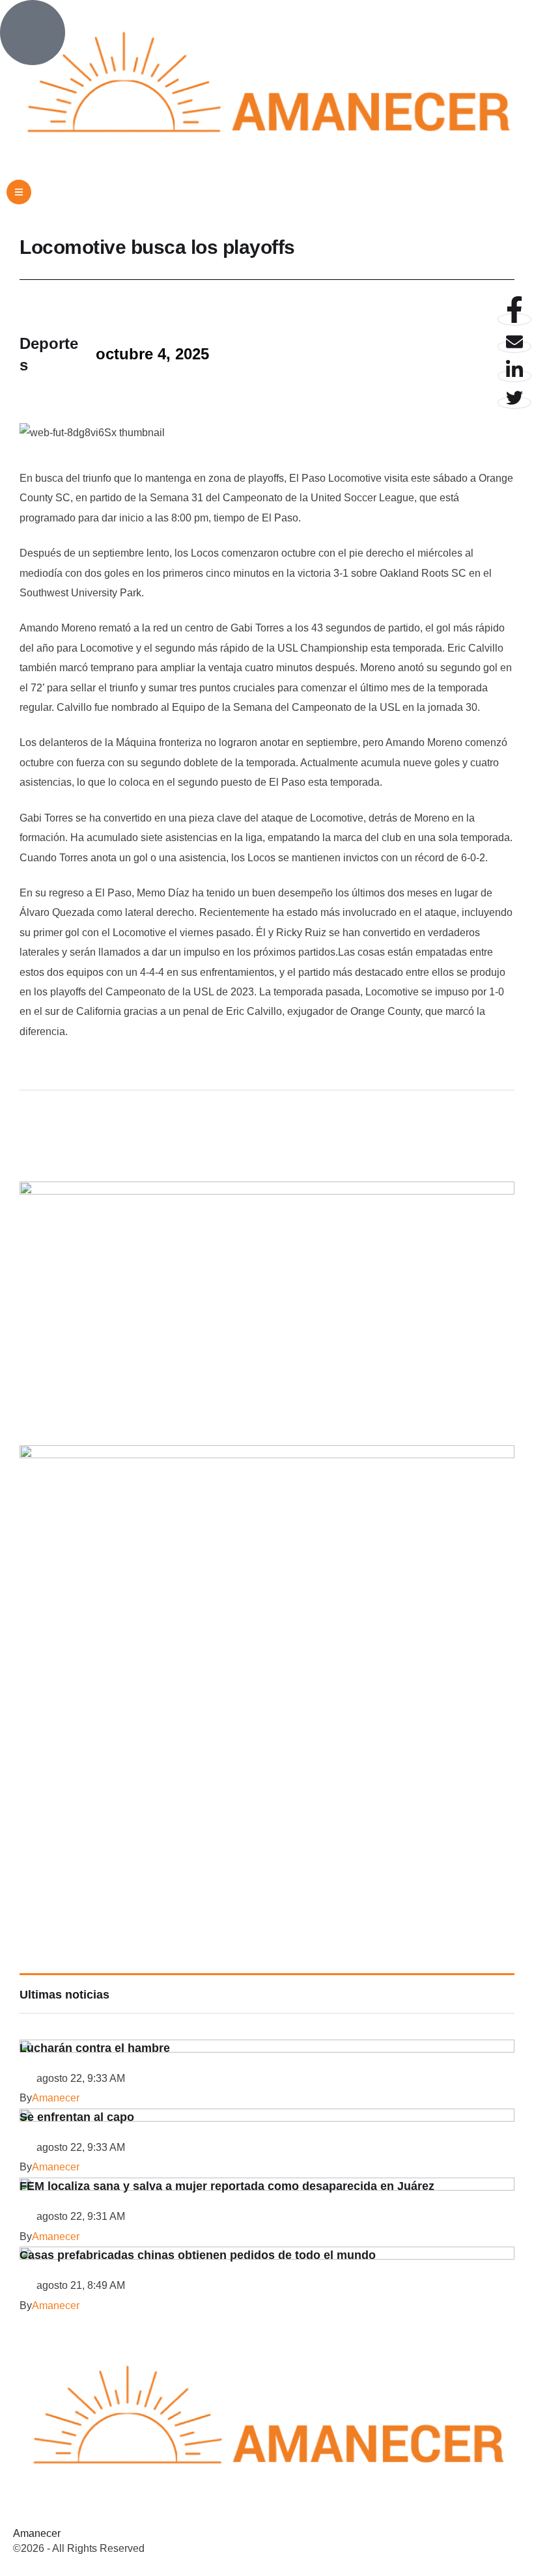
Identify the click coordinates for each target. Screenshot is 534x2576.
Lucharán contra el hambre (95, 2048)
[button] (19, 192)
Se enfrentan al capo (77, 2117)
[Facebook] (514, 319)
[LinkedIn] (514, 376)
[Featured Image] (267, 2049)
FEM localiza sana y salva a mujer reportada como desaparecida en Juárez (227, 2186)
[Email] (514, 347)
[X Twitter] (514, 403)
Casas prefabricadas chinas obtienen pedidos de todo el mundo (198, 2255)
